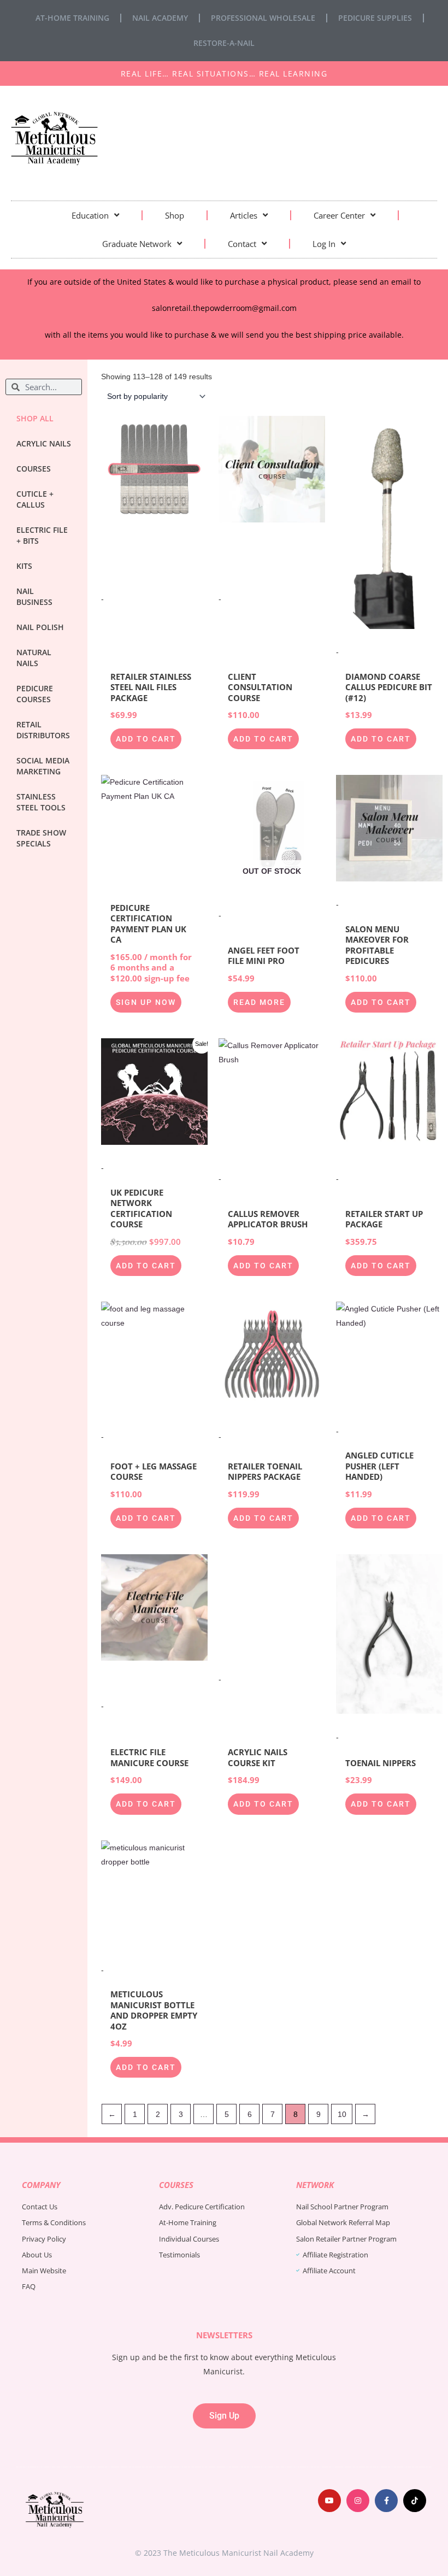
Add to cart (146, 739)
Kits (24, 566)
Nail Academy (160, 18)
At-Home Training (72, 18)
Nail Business (34, 596)
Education (90, 215)
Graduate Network (137, 244)
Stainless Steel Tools (41, 802)
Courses (34, 469)
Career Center (339, 215)
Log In (324, 244)
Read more (259, 1002)
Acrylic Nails (44, 443)
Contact (242, 244)
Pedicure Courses (35, 694)
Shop (175, 215)
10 (342, 2114)
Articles (244, 215)
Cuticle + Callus (35, 499)
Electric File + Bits (42, 535)
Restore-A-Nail (224, 43)
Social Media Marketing (43, 766)
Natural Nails (34, 658)
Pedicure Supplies (375, 18)
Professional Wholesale (263, 18)
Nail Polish (40, 627)
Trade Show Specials (41, 838)
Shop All (35, 418)
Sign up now (146, 1002)
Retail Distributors (43, 730)
